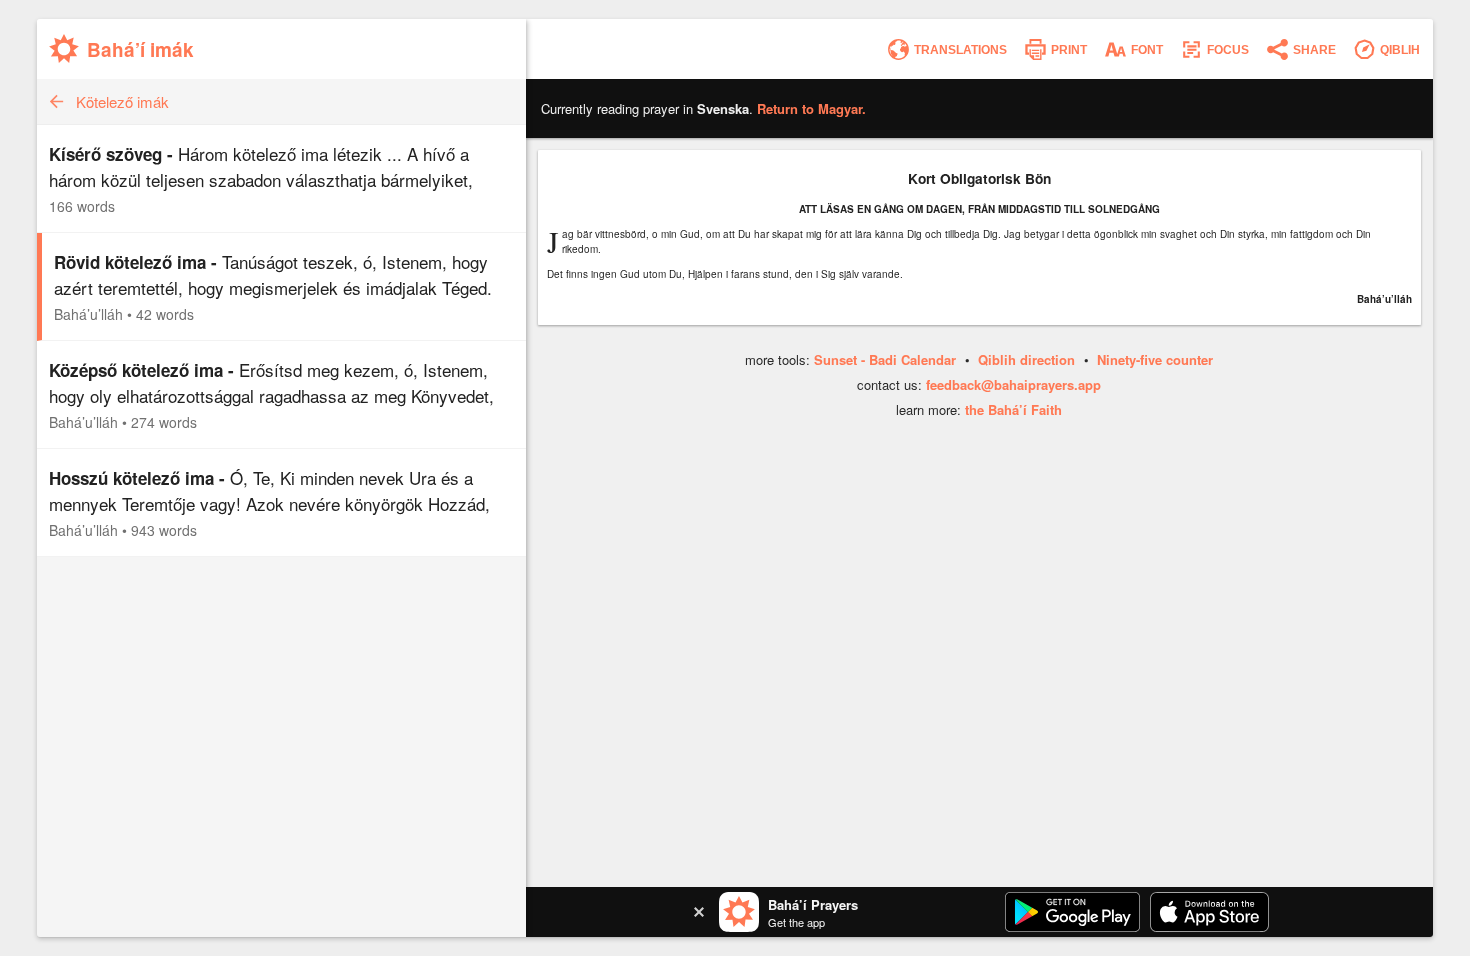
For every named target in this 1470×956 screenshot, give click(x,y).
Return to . (811, 108)
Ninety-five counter (1155, 359)
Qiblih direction (1026, 359)
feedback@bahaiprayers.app (1013, 384)
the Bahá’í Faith (1013, 409)
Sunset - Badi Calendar (885, 359)
